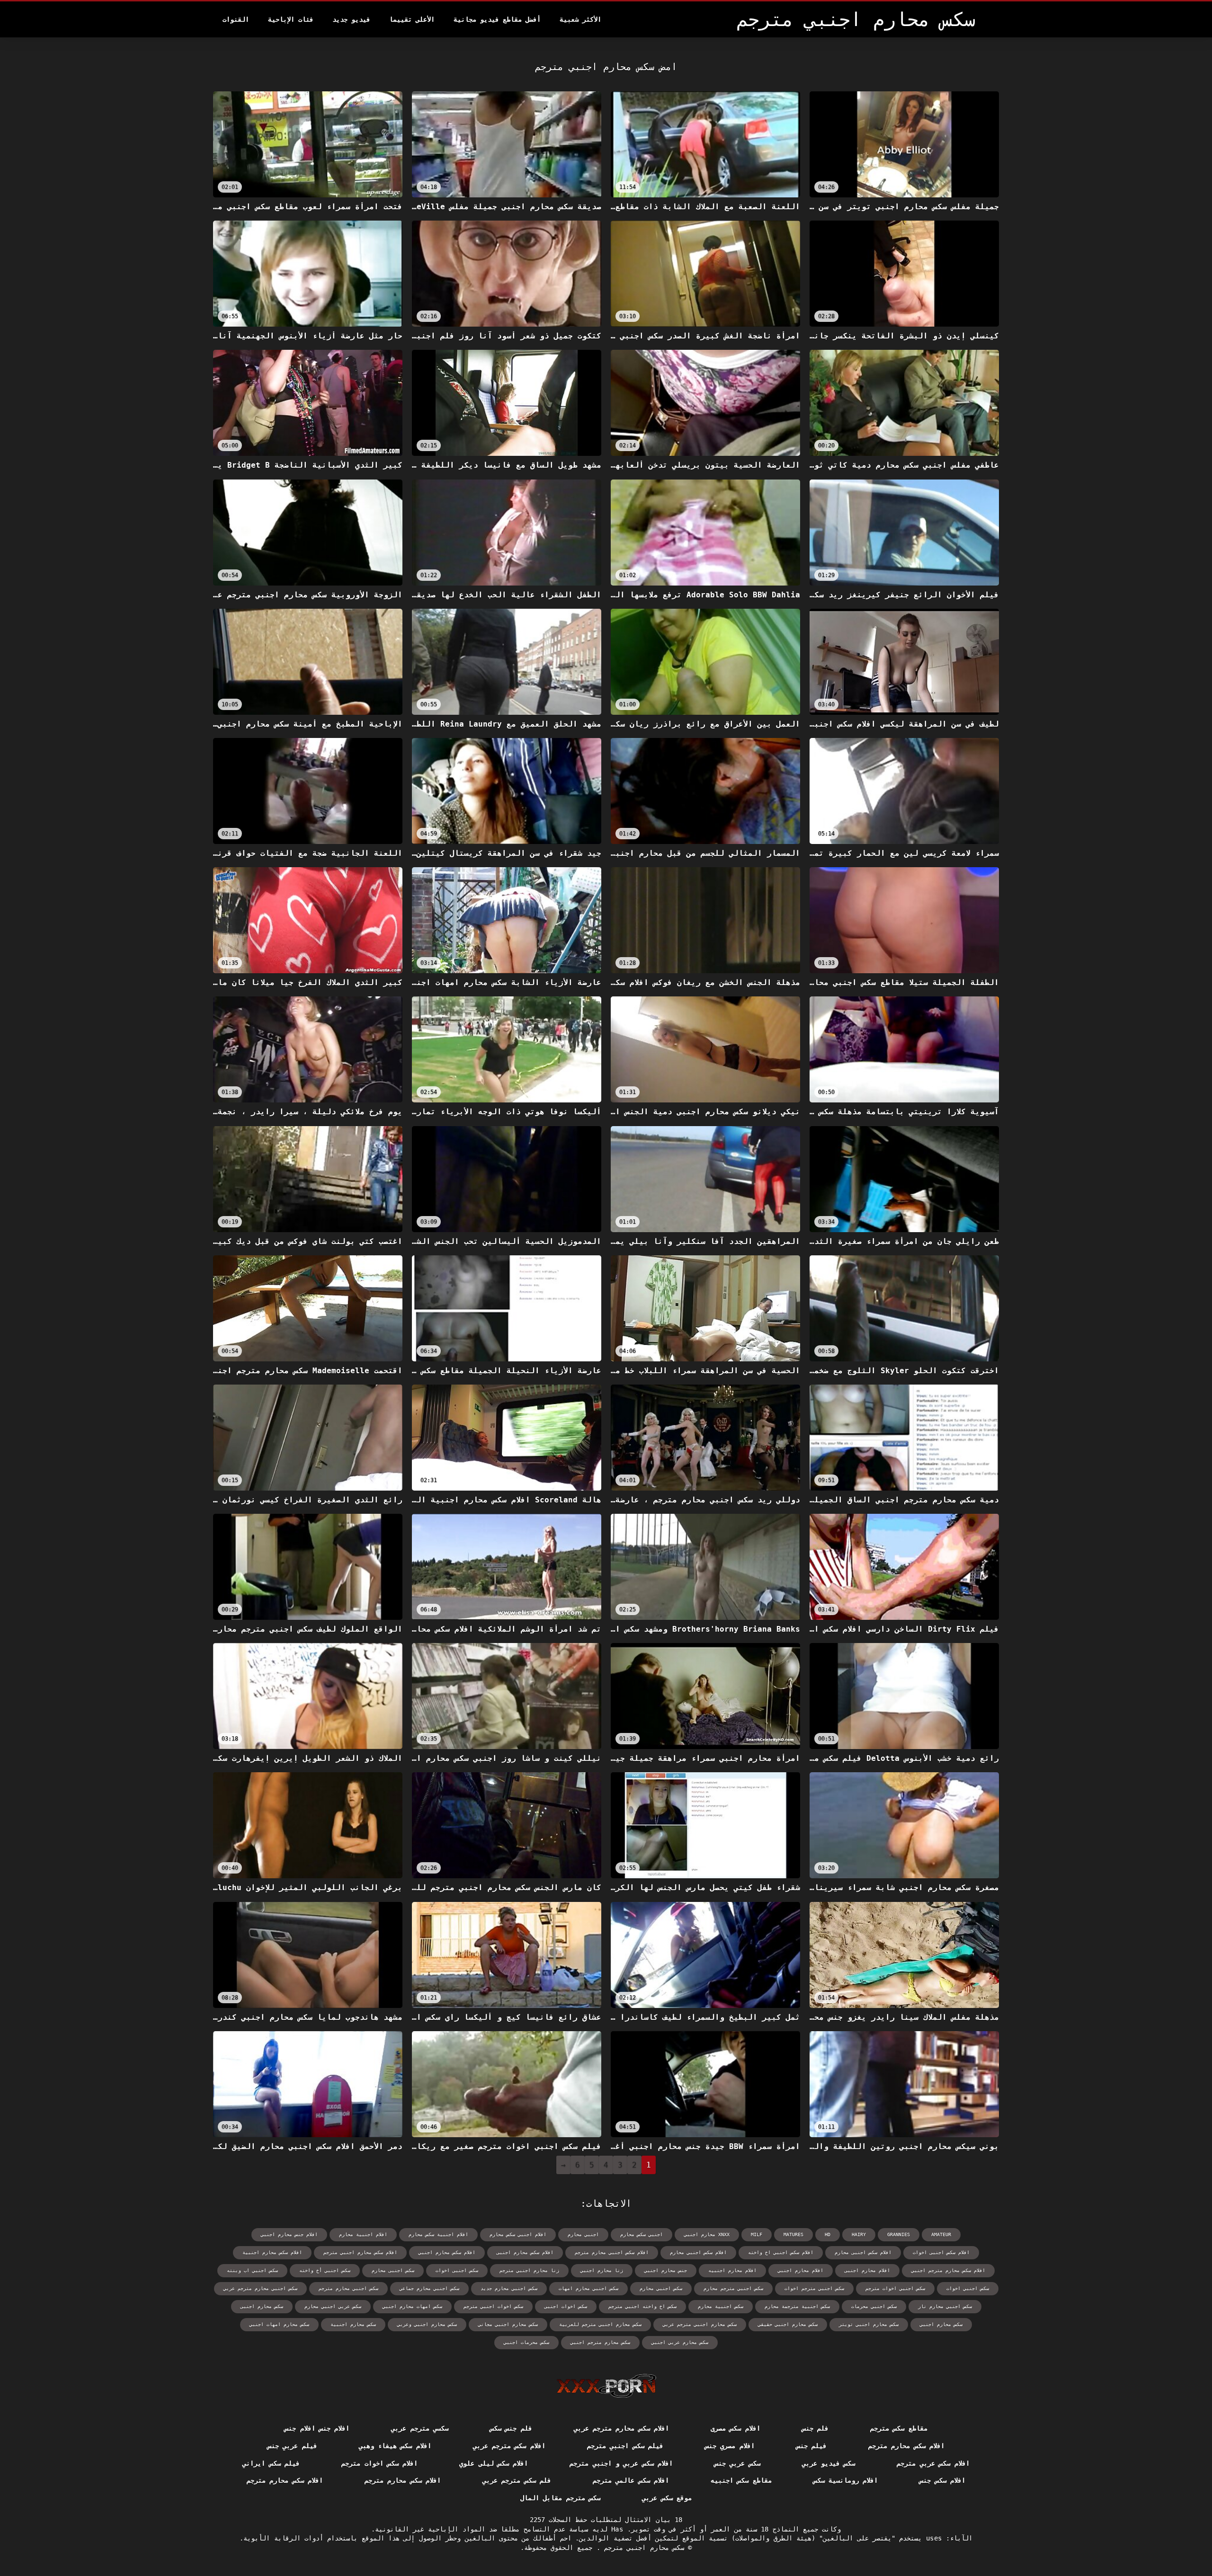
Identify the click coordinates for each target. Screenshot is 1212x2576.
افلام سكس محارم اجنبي (447, 2252)
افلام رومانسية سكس (846, 2480)
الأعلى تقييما (412, 19)
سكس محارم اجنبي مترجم (642, 2548)
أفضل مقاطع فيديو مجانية (497, 19)
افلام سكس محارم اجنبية (272, 2252)
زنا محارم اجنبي (602, 2270)
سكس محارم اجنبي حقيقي (788, 2324)
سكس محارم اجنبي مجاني (508, 2324)
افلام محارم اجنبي (801, 2270)
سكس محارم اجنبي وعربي (427, 2324)
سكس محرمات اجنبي (526, 2342)
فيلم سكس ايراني (271, 2463)
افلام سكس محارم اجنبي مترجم (360, 2252)
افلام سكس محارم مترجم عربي (621, 2428)
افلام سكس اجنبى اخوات (941, 2252)
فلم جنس (815, 2428)
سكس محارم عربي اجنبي (680, 2342)
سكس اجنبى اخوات (457, 2270)
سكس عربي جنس (737, 2463)
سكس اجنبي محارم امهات (588, 2288)
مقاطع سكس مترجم (899, 2428)
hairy (859, 2234)
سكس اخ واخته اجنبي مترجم (642, 2306)
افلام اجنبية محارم (363, 2234)
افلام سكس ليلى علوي (494, 2463)
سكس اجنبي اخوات (968, 2288)
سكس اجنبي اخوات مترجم (895, 2288)
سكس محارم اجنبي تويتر (869, 2324)
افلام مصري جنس (730, 2446)
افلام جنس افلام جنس (317, 2428)
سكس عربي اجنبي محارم (333, 2306)
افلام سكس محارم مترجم (906, 2446)
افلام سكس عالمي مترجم (631, 2480)
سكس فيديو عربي (829, 2463)
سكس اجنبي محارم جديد (509, 2288)
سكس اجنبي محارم (661, 2288)
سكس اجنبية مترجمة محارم (797, 2306)
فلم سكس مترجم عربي (517, 2480)
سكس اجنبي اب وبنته (252, 2270)
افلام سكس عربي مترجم (933, 2463)
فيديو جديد (351, 19)
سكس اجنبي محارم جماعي (429, 2288)
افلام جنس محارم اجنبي (289, 2234)
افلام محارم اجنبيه (732, 2270)
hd (828, 2234)
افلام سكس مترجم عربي (509, 2446)
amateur (941, 2234)
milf (757, 2234)
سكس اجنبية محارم (721, 2306)
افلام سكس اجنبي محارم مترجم (612, 2252)
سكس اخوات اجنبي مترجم (493, 2306)
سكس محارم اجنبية (353, 2324)
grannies (899, 2234)
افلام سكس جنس (942, 2480)
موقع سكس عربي (667, 2498)
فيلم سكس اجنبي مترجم (625, 2446)
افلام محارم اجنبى (867, 2270)
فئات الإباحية (291, 19)
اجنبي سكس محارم (642, 2234)
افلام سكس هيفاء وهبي (395, 2446)
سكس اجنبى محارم (393, 2270)
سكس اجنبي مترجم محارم (733, 2288)
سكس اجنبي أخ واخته (325, 2270)
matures (793, 2234)
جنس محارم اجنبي (666, 2270)
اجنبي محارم (583, 2234)
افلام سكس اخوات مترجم (379, 2463)
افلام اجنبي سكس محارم (518, 2234)
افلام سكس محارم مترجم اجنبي (948, 2270)
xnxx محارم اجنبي (707, 2234)
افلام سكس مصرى (735, 2428)
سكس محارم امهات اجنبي (279, 2324)
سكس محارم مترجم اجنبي (600, 2342)
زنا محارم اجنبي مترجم (529, 2270)
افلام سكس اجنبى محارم (863, 2252)
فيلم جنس (811, 2446)
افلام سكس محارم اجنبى (525, 2252)
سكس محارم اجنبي (941, 2324)
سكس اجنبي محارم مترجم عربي (260, 2288)
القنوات (236, 19)
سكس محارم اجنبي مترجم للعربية (600, 2324)
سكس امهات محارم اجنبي (412, 2306)
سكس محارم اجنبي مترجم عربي (700, 2324)
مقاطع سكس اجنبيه (741, 2480)
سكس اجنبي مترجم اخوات (814, 2288)
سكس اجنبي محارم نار (945, 2306)
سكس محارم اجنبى (262, 2306)
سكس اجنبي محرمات (874, 2306)
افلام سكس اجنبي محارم (698, 2252)
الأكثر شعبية (580, 19)
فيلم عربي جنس (292, 2446)
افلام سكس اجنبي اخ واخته (781, 2252)
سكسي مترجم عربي (420, 2428)
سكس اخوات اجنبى (566, 2306)
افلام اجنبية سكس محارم (438, 2234)
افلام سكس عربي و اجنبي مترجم (621, 2463)
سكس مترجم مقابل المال (560, 2498)
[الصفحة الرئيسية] (606, 2386)
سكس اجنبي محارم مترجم (348, 2288)
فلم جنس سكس (511, 2428)
